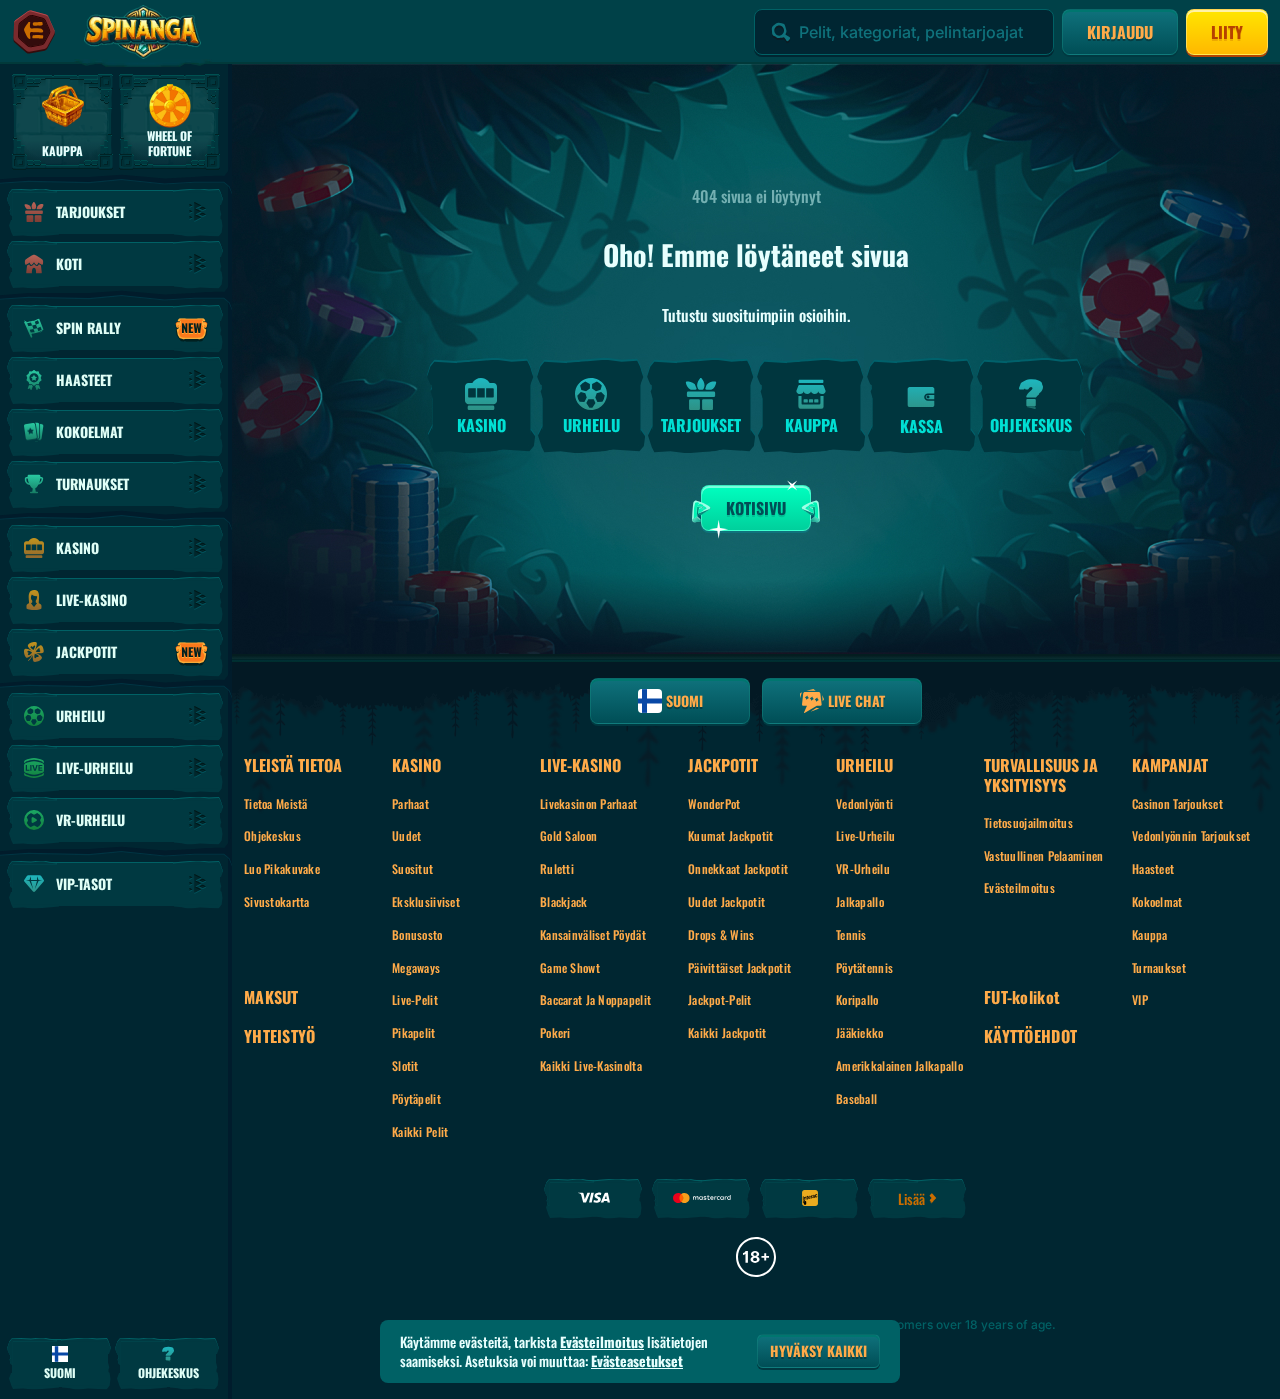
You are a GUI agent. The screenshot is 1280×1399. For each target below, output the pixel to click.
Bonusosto (417, 934)
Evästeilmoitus (1019, 887)
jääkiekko (860, 1032)
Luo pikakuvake (282, 868)
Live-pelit (415, 999)
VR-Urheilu (863, 868)
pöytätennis (864, 967)
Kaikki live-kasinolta (591, 1065)
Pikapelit (414, 1032)
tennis (851, 934)
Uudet (406, 835)
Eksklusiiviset (426, 901)
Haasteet (1153, 868)
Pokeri (555, 1032)
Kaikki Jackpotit (727, 1032)
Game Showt (570, 967)
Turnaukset (1159, 967)
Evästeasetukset (637, 1361)
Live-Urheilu (865, 835)
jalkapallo (860, 901)
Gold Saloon (568, 835)
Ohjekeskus (272, 835)
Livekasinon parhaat (588, 803)
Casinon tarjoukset (1177, 803)
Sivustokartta (277, 901)
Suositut (412, 868)
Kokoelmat (1157, 901)
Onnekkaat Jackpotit (738, 868)
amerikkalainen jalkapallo (899, 1065)
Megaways (416, 967)
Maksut (271, 997)
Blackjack (564, 901)
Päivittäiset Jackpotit (739, 967)
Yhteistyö (280, 1036)
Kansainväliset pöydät (593, 934)
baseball (856, 1098)
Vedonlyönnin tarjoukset (1191, 835)
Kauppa (1150, 934)
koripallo (857, 999)
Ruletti (557, 868)
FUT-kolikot (1022, 997)
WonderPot (714, 803)
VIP (1140, 999)
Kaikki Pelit (420, 1131)
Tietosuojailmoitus (1028, 822)
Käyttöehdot (1030, 1036)
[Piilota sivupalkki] (34, 32)
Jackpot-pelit (720, 999)
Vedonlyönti (864, 803)
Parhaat (410, 803)
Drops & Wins (721, 934)
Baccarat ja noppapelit (595, 999)
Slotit (405, 1065)
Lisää (911, 1198)
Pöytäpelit (416, 1098)
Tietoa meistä (276, 803)
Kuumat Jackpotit (730, 835)
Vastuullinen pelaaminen (1043, 855)
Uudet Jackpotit (726, 901)
